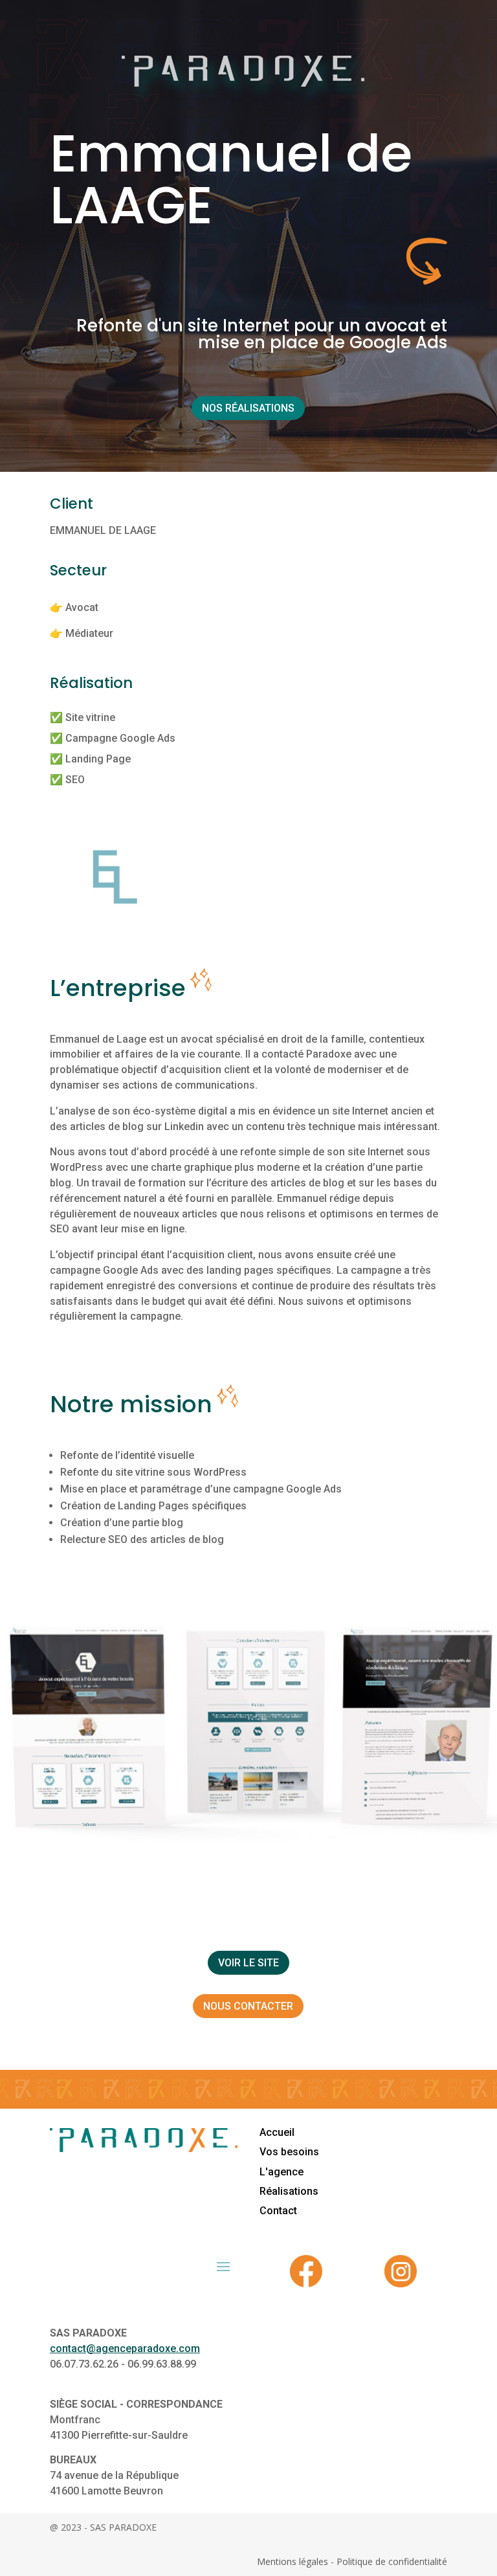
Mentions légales (293, 2561)
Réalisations (289, 2191)
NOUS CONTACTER (248, 2006)
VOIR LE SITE (248, 1963)
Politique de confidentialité (392, 2561)
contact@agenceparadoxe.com (125, 2348)
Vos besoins (289, 2152)
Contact (278, 2211)
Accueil (277, 2132)
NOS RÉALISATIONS (248, 408)
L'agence (282, 2172)
